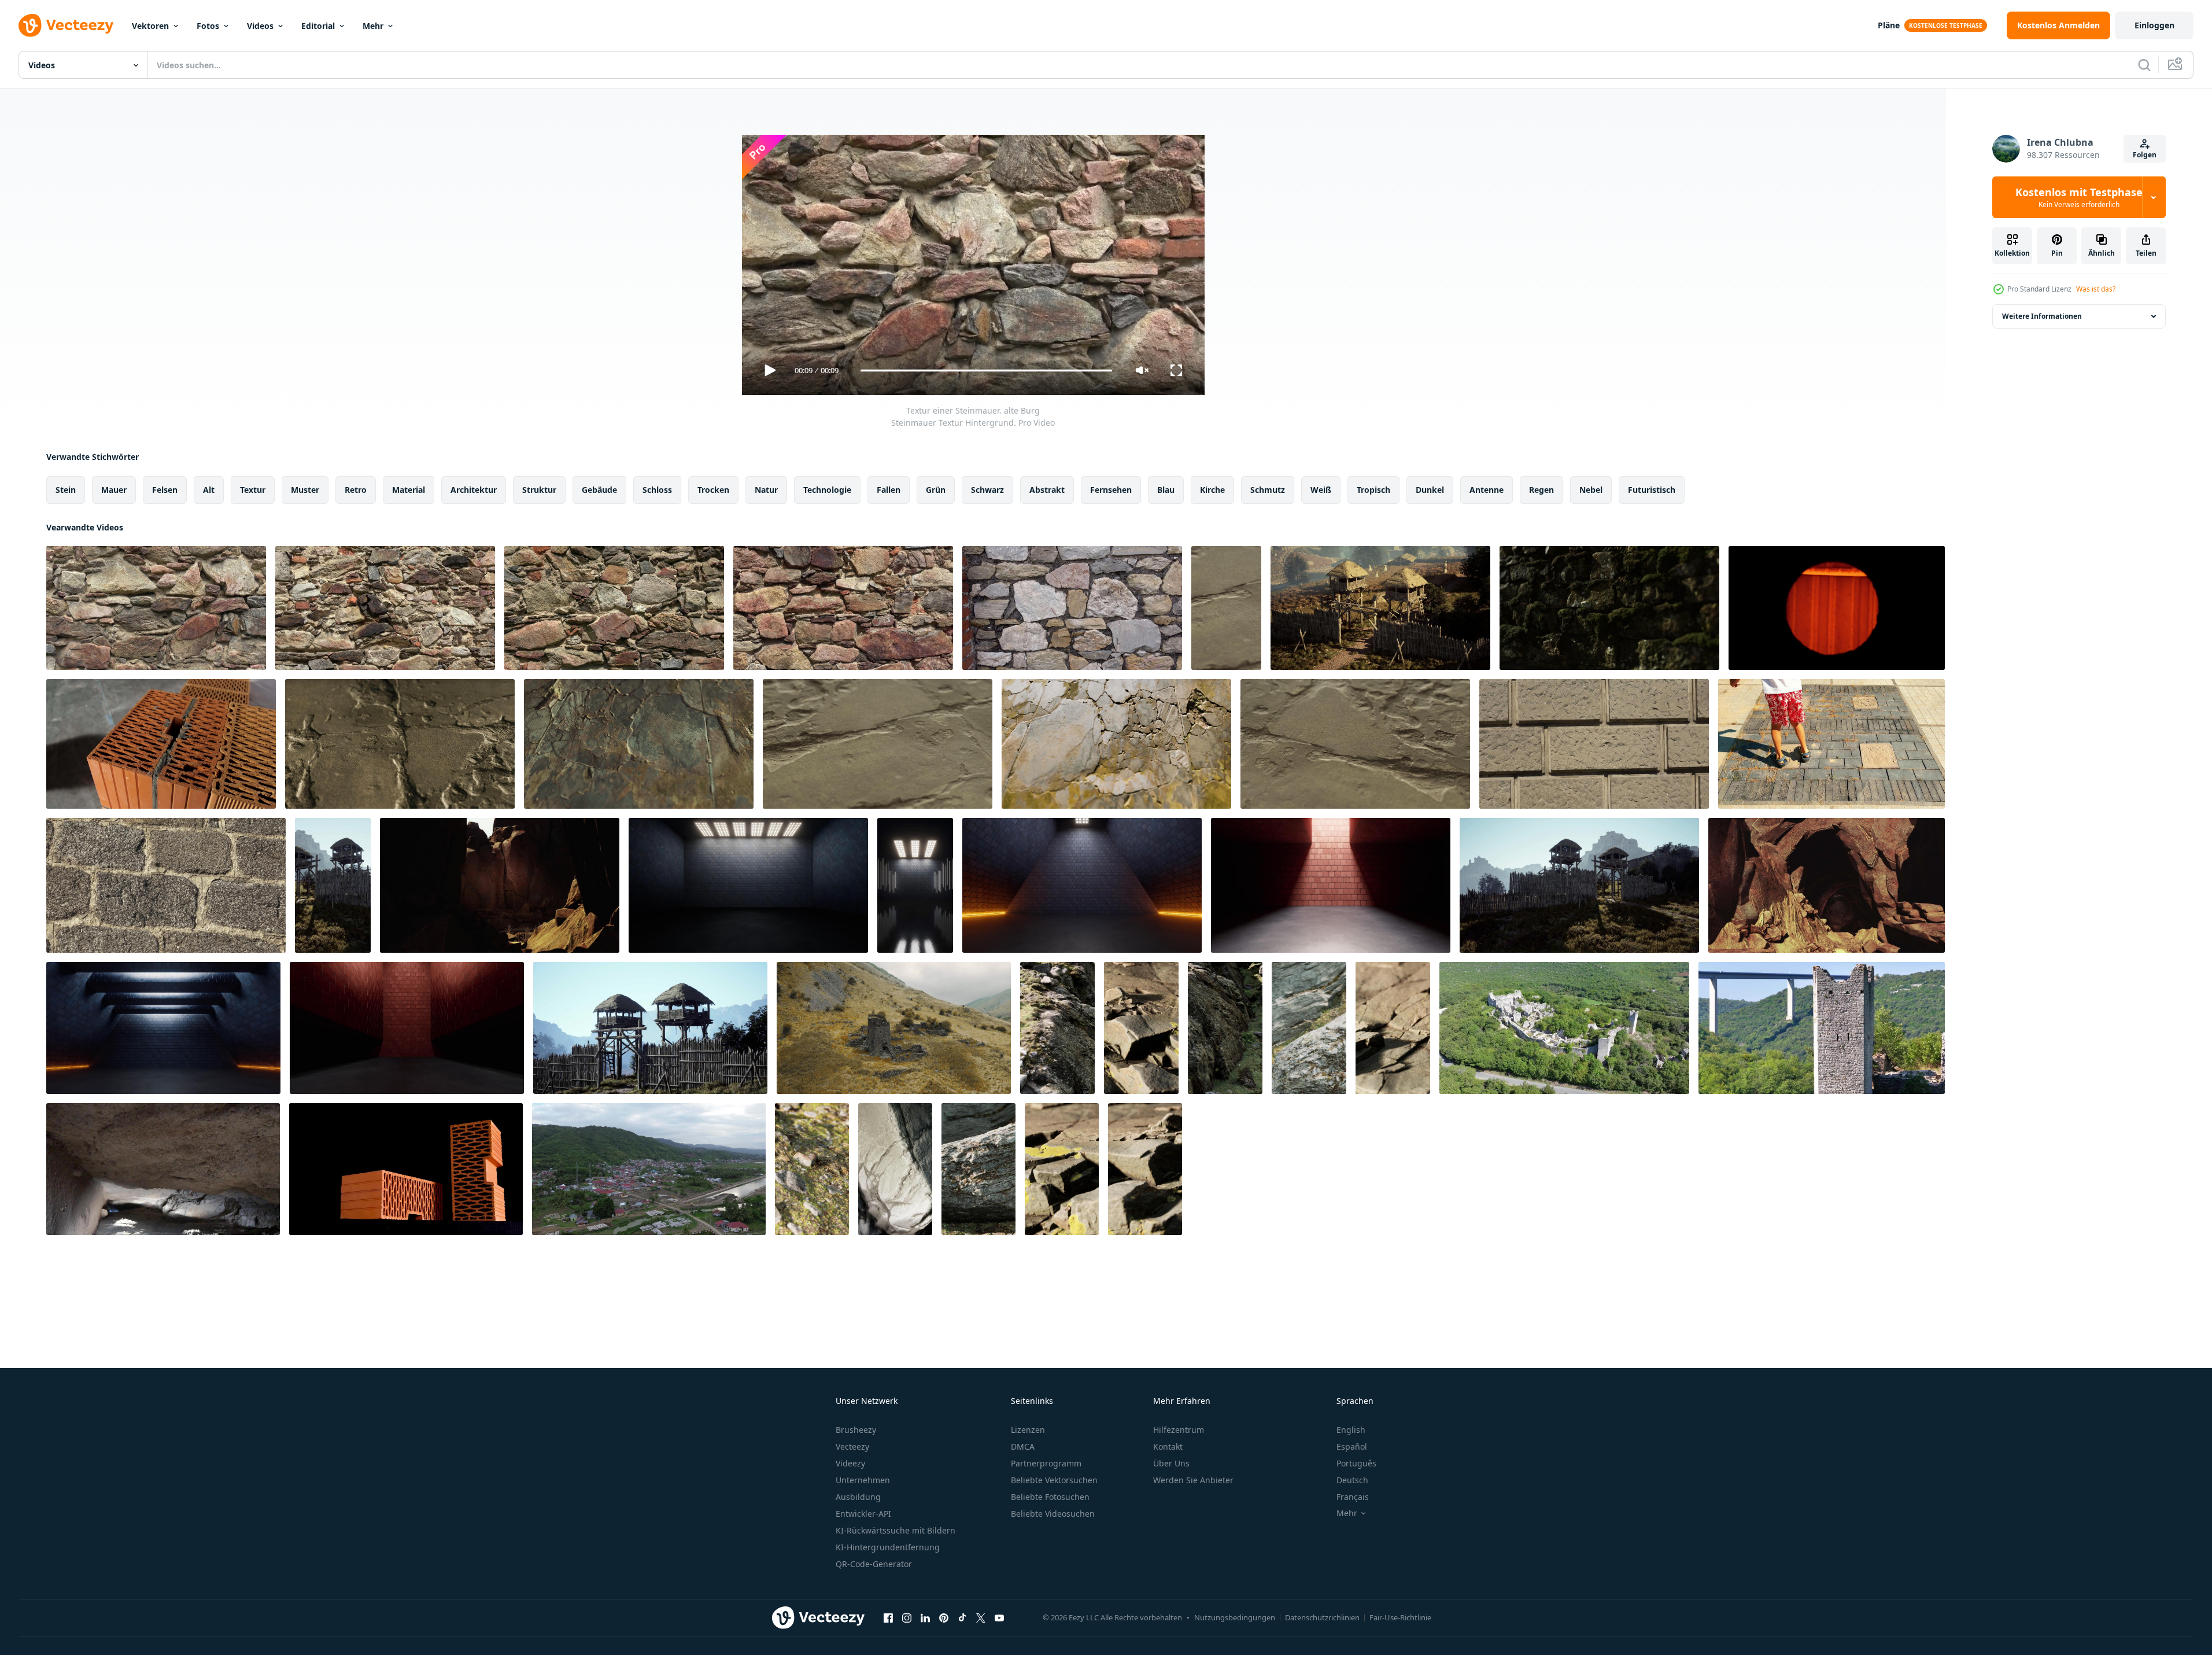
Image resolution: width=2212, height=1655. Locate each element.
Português (1356, 1463)
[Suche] (2144, 65)
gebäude (599, 490)
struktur (539, 490)
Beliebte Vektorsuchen (1054, 1480)
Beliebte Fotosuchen (1050, 1497)
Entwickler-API (863, 1514)
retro (356, 490)
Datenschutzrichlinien (1322, 1617)
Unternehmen (863, 1480)
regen (1541, 490)
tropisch (1373, 490)
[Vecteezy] (66, 25)
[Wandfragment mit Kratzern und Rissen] (1226, 608)
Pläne (1889, 25)
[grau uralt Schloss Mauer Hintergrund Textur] (1594, 744)
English (1351, 1430)
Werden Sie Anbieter (1193, 1480)
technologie (827, 490)
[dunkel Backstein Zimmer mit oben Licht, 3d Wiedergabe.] (748, 885)
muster (305, 490)
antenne (1487, 490)
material (409, 490)
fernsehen (1111, 490)
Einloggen (2154, 25)
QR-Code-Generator (874, 1564)
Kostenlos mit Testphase (2079, 197)
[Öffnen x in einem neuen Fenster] (981, 1617)
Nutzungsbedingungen (1235, 1617)
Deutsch (1352, 1480)
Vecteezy (852, 1446)
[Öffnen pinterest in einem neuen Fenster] (944, 1617)
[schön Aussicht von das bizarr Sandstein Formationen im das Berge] (500, 885)
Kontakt (1168, 1446)
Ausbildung (858, 1497)
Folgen (2145, 155)
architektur (474, 490)
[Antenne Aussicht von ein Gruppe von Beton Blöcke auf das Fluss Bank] (649, 1169)
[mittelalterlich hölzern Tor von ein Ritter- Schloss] (1380, 608)
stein (66, 490)
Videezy (850, 1463)
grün (936, 490)
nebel (1591, 490)
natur (766, 490)
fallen (889, 490)
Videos (260, 26)
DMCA (1023, 1446)
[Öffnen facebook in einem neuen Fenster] (888, 1617)
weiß (1321, 490)
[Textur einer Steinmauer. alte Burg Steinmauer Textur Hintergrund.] (156, 608)
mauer (114, 490)
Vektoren (150, 26)
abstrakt (1047, 490)
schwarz (987, 490)
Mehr (373, 26)
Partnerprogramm (1046, 1463)
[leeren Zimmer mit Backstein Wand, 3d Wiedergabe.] (1331, 885)
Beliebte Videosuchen (1053, 1514)
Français (1353, 1497)
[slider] (986, 371)
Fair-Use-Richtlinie (1400, 1617)
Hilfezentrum (1179, 1430)
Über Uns (1171, 1463)
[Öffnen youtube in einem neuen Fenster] (999, 1617)
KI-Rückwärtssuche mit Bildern (895, 1530)
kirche (1212, 490)
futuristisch (1652, 490)
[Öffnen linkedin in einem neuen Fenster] (925, 1617)
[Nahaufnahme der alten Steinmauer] (1609, 608)
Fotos (208, 26)
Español (1352, 1446)
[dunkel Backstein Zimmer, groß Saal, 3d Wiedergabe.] (163, 1028)
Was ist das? (2096, 289)
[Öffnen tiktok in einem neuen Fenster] (962, 1617)
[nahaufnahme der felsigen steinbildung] (1057, 1028)
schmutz (1268, 490)
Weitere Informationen (2042, 316)
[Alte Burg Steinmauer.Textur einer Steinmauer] (385, 608)
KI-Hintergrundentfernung (888, 1547)
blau (1166, 490)
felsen (165, 490)
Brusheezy (856, 1430)
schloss (657, 490)
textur (253, 490)
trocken (713, 490)
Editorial (318, 26)
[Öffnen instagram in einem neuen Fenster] (907, 1617)
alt (209, 490)
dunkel (1430, 490)
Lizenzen (1028, 1430)
